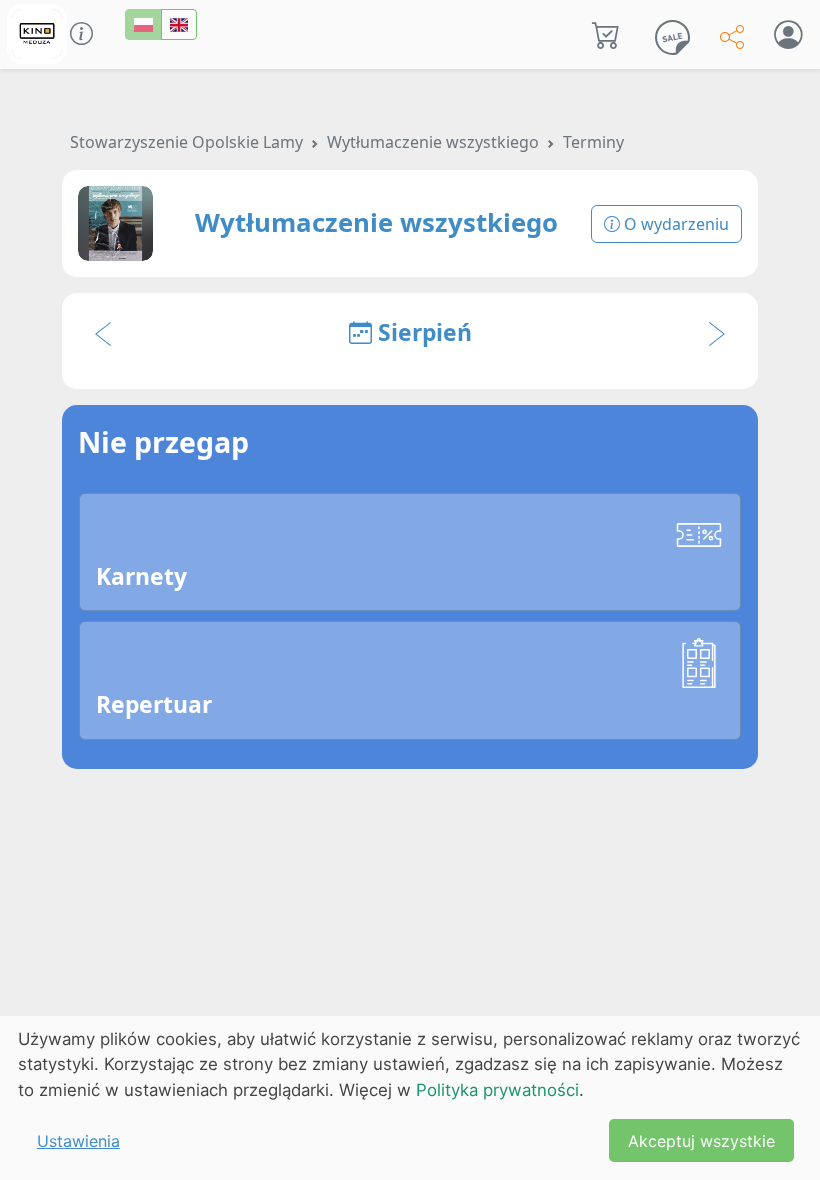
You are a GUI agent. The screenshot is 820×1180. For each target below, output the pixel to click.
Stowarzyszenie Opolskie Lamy (186, 142)
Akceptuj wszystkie (701, 1141)
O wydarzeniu (674, 224)
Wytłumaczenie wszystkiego (433, 142)
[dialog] (410, 1098)
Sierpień (422, 332)
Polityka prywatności (497, 1090)
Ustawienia (78, 1141)
